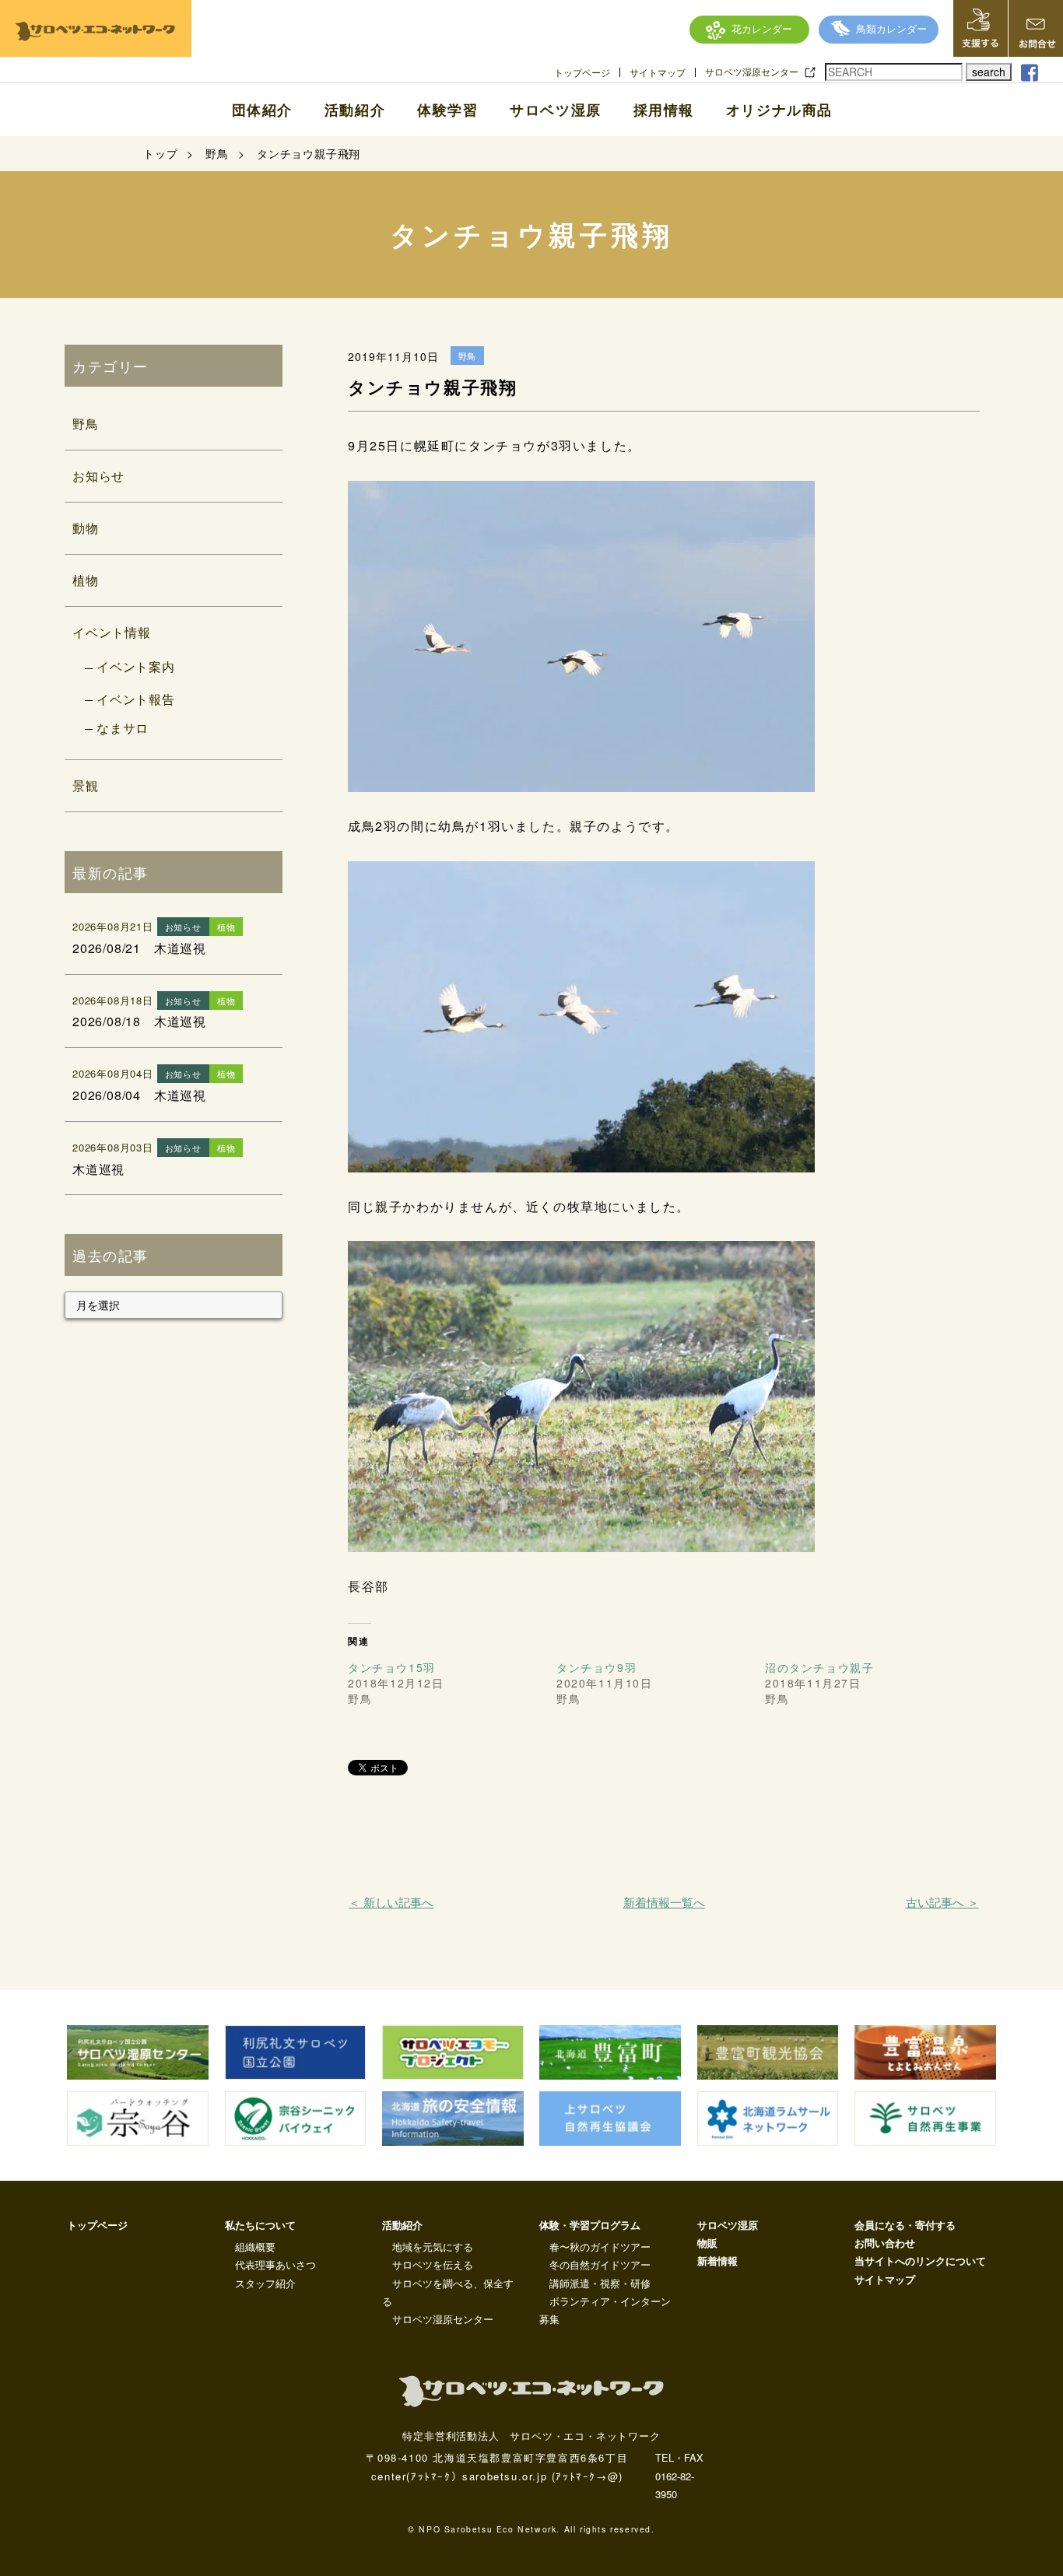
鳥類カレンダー (891, 28)
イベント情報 (112, 632)
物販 (707, 2243)
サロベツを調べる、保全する (448, 2292)
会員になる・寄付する (905, 2225)
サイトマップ (658, 72)
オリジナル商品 (779, 110)
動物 (86, 528)
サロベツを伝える (433, 2264)
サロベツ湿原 (556, 110)
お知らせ (98, 476)
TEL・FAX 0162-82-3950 (679, 2476)
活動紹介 (355, 110)
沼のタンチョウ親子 (819, 1667)
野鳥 (86, 424)
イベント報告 (136, 699)
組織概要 (255, 2247)
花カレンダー (762, 28)
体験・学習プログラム (590, 2225)
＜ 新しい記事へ (391, 1902)
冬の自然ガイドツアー (600, 2264)
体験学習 (447, 110)
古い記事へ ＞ (942, 1902)
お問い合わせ (885, 2243)
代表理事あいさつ (275, 2264)
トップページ (582, 72)
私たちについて (260, 2225)
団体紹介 (262, 110)
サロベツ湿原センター (752, 72)
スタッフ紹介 (265, 2283)
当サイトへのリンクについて (920, 2261)
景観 (86, 785)
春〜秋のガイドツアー (600, 2247)
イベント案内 (136, 666)
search (989, 72)
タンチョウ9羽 (596, 1667)
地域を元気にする (433, 2247)
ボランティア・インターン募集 (605, 2310)
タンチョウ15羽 (392, 1667)
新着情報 (717, 2261)
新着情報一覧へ (664, 1902)
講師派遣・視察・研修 (600, 2283)
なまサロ (123, 728)
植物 (86, 580)
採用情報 (664, 110)
